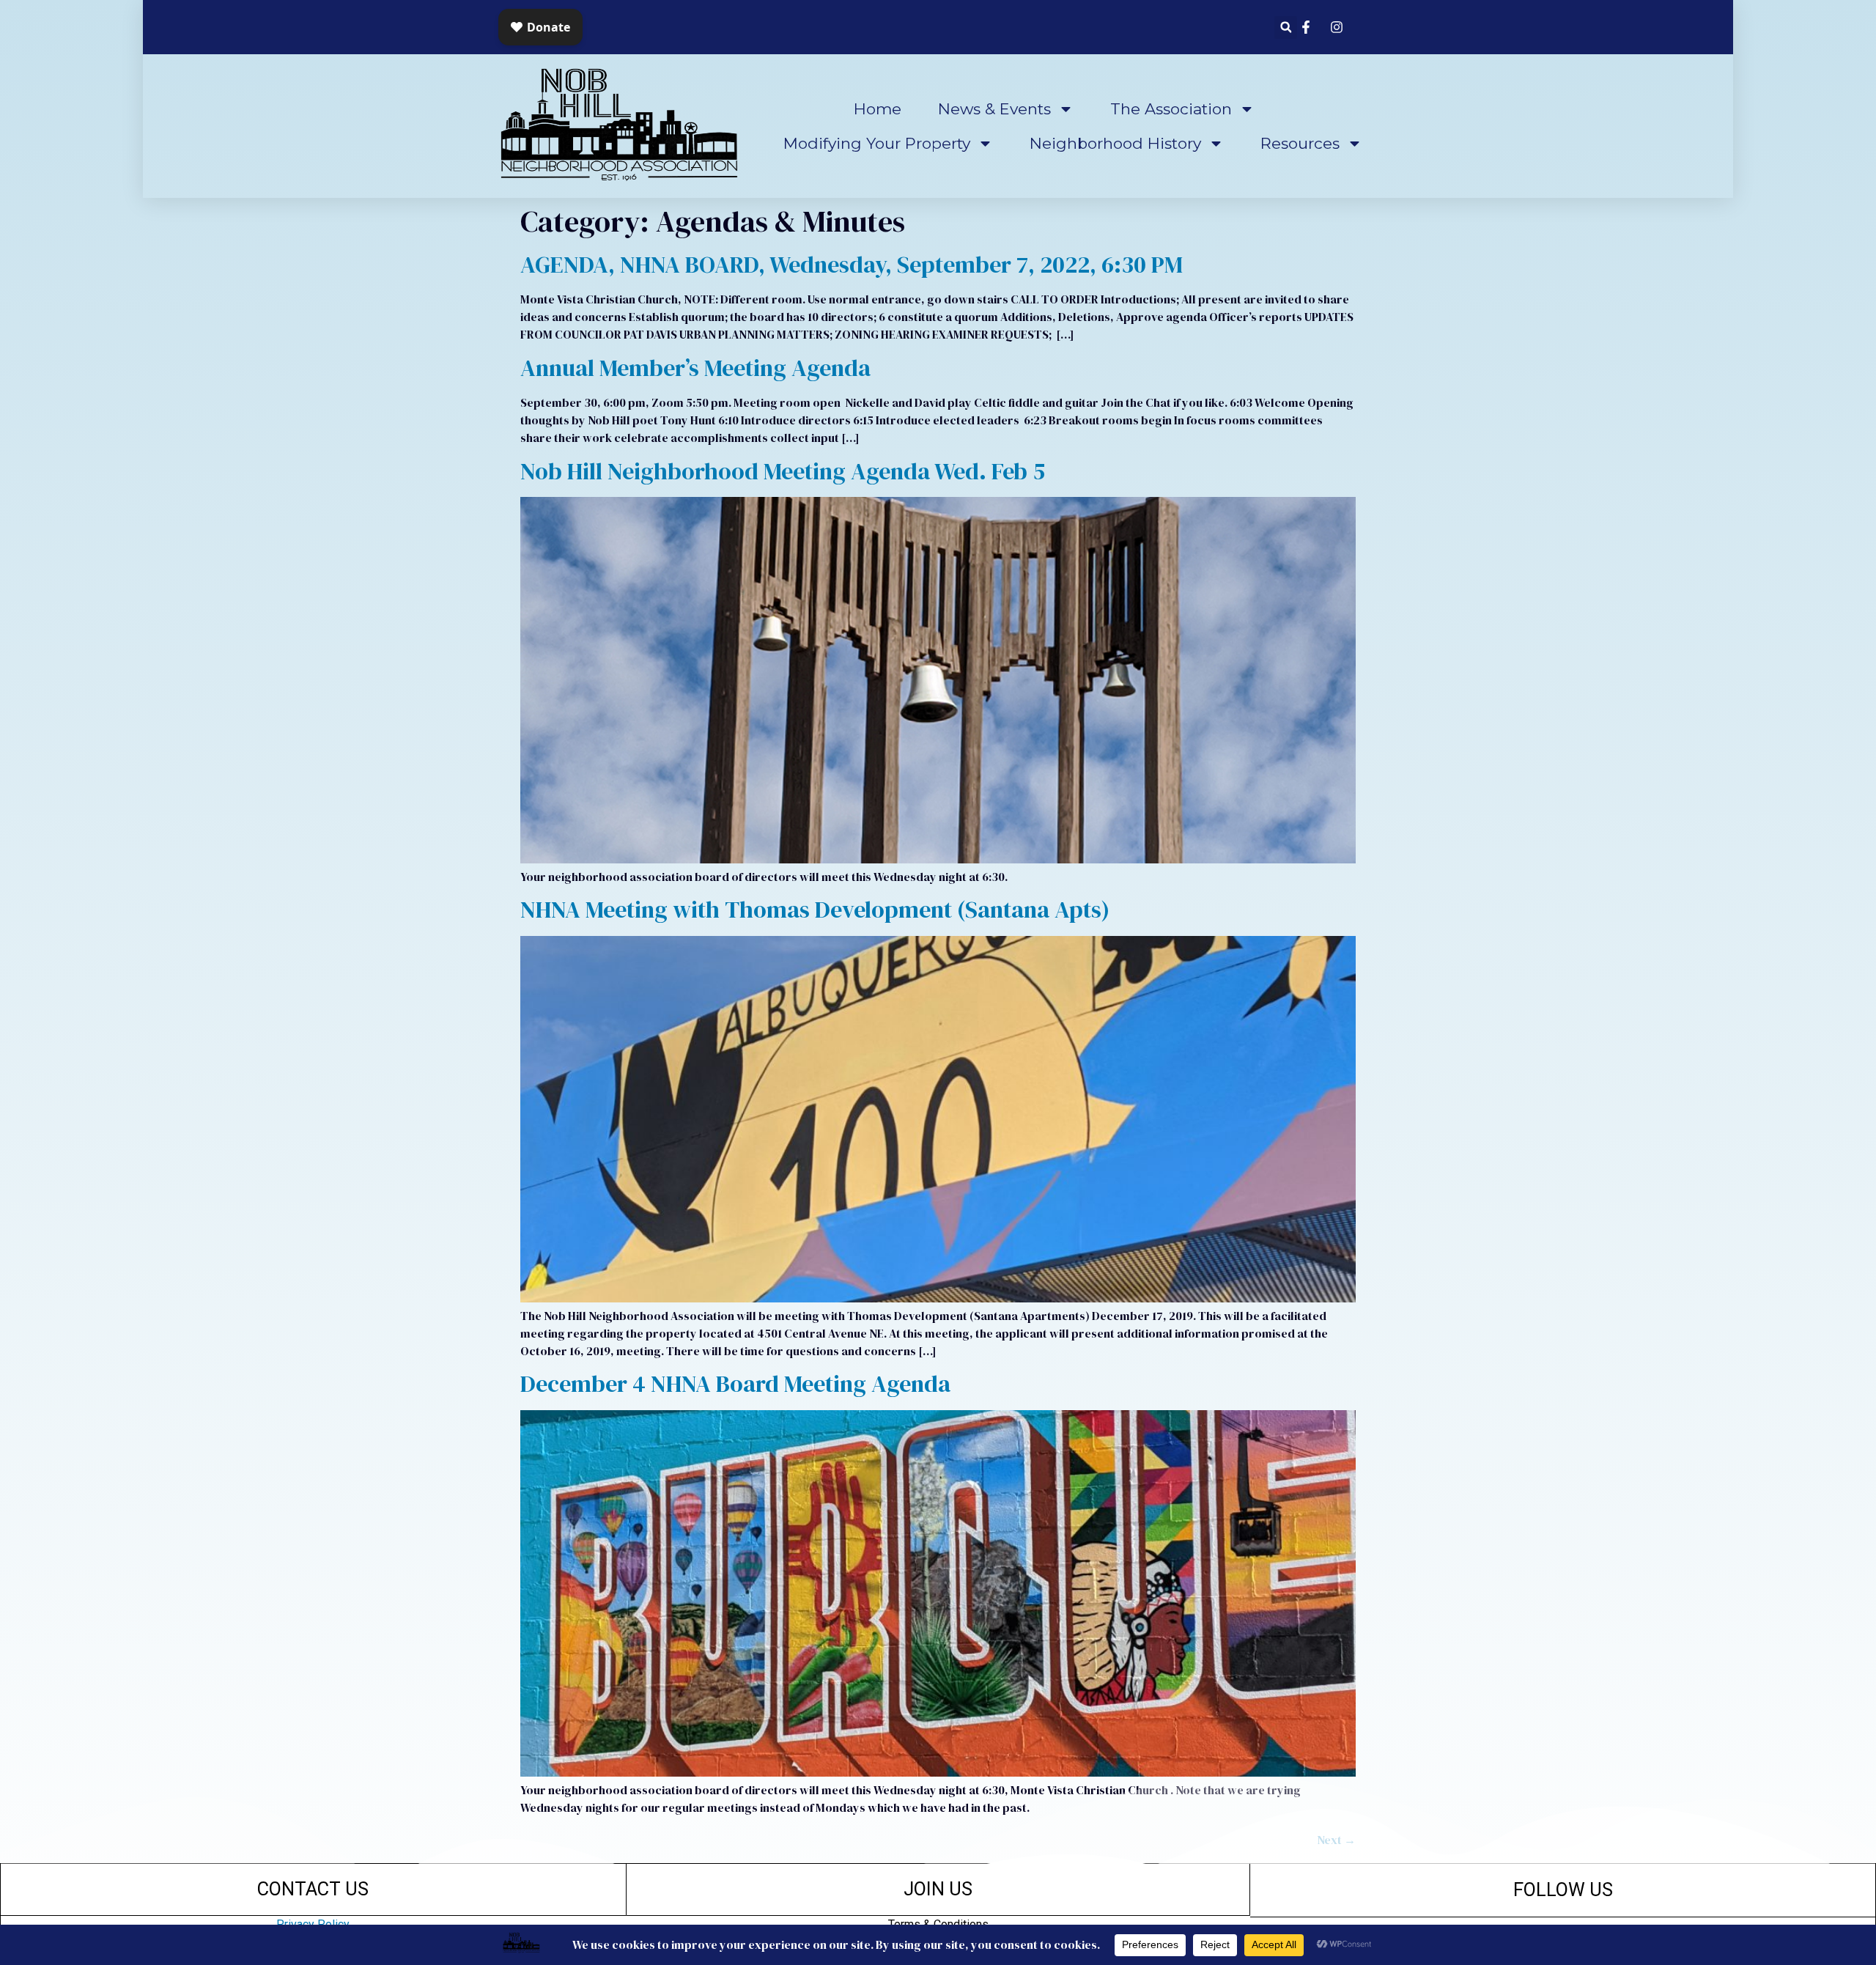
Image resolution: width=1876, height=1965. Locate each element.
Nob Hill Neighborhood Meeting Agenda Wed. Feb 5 (783, 471)
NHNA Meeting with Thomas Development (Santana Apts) (815, 910)
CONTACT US (313, 1889)
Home (878, 109)
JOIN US (938, 1889)
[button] (1286, 27)
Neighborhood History (1115, 143)
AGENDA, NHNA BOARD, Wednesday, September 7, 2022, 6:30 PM (852, 265)
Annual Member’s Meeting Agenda (695, 368)
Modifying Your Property (877, 143)
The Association (1171, 109)
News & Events (994, 109)
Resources (1300, 143)
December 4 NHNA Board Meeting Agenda (735, 1384)
